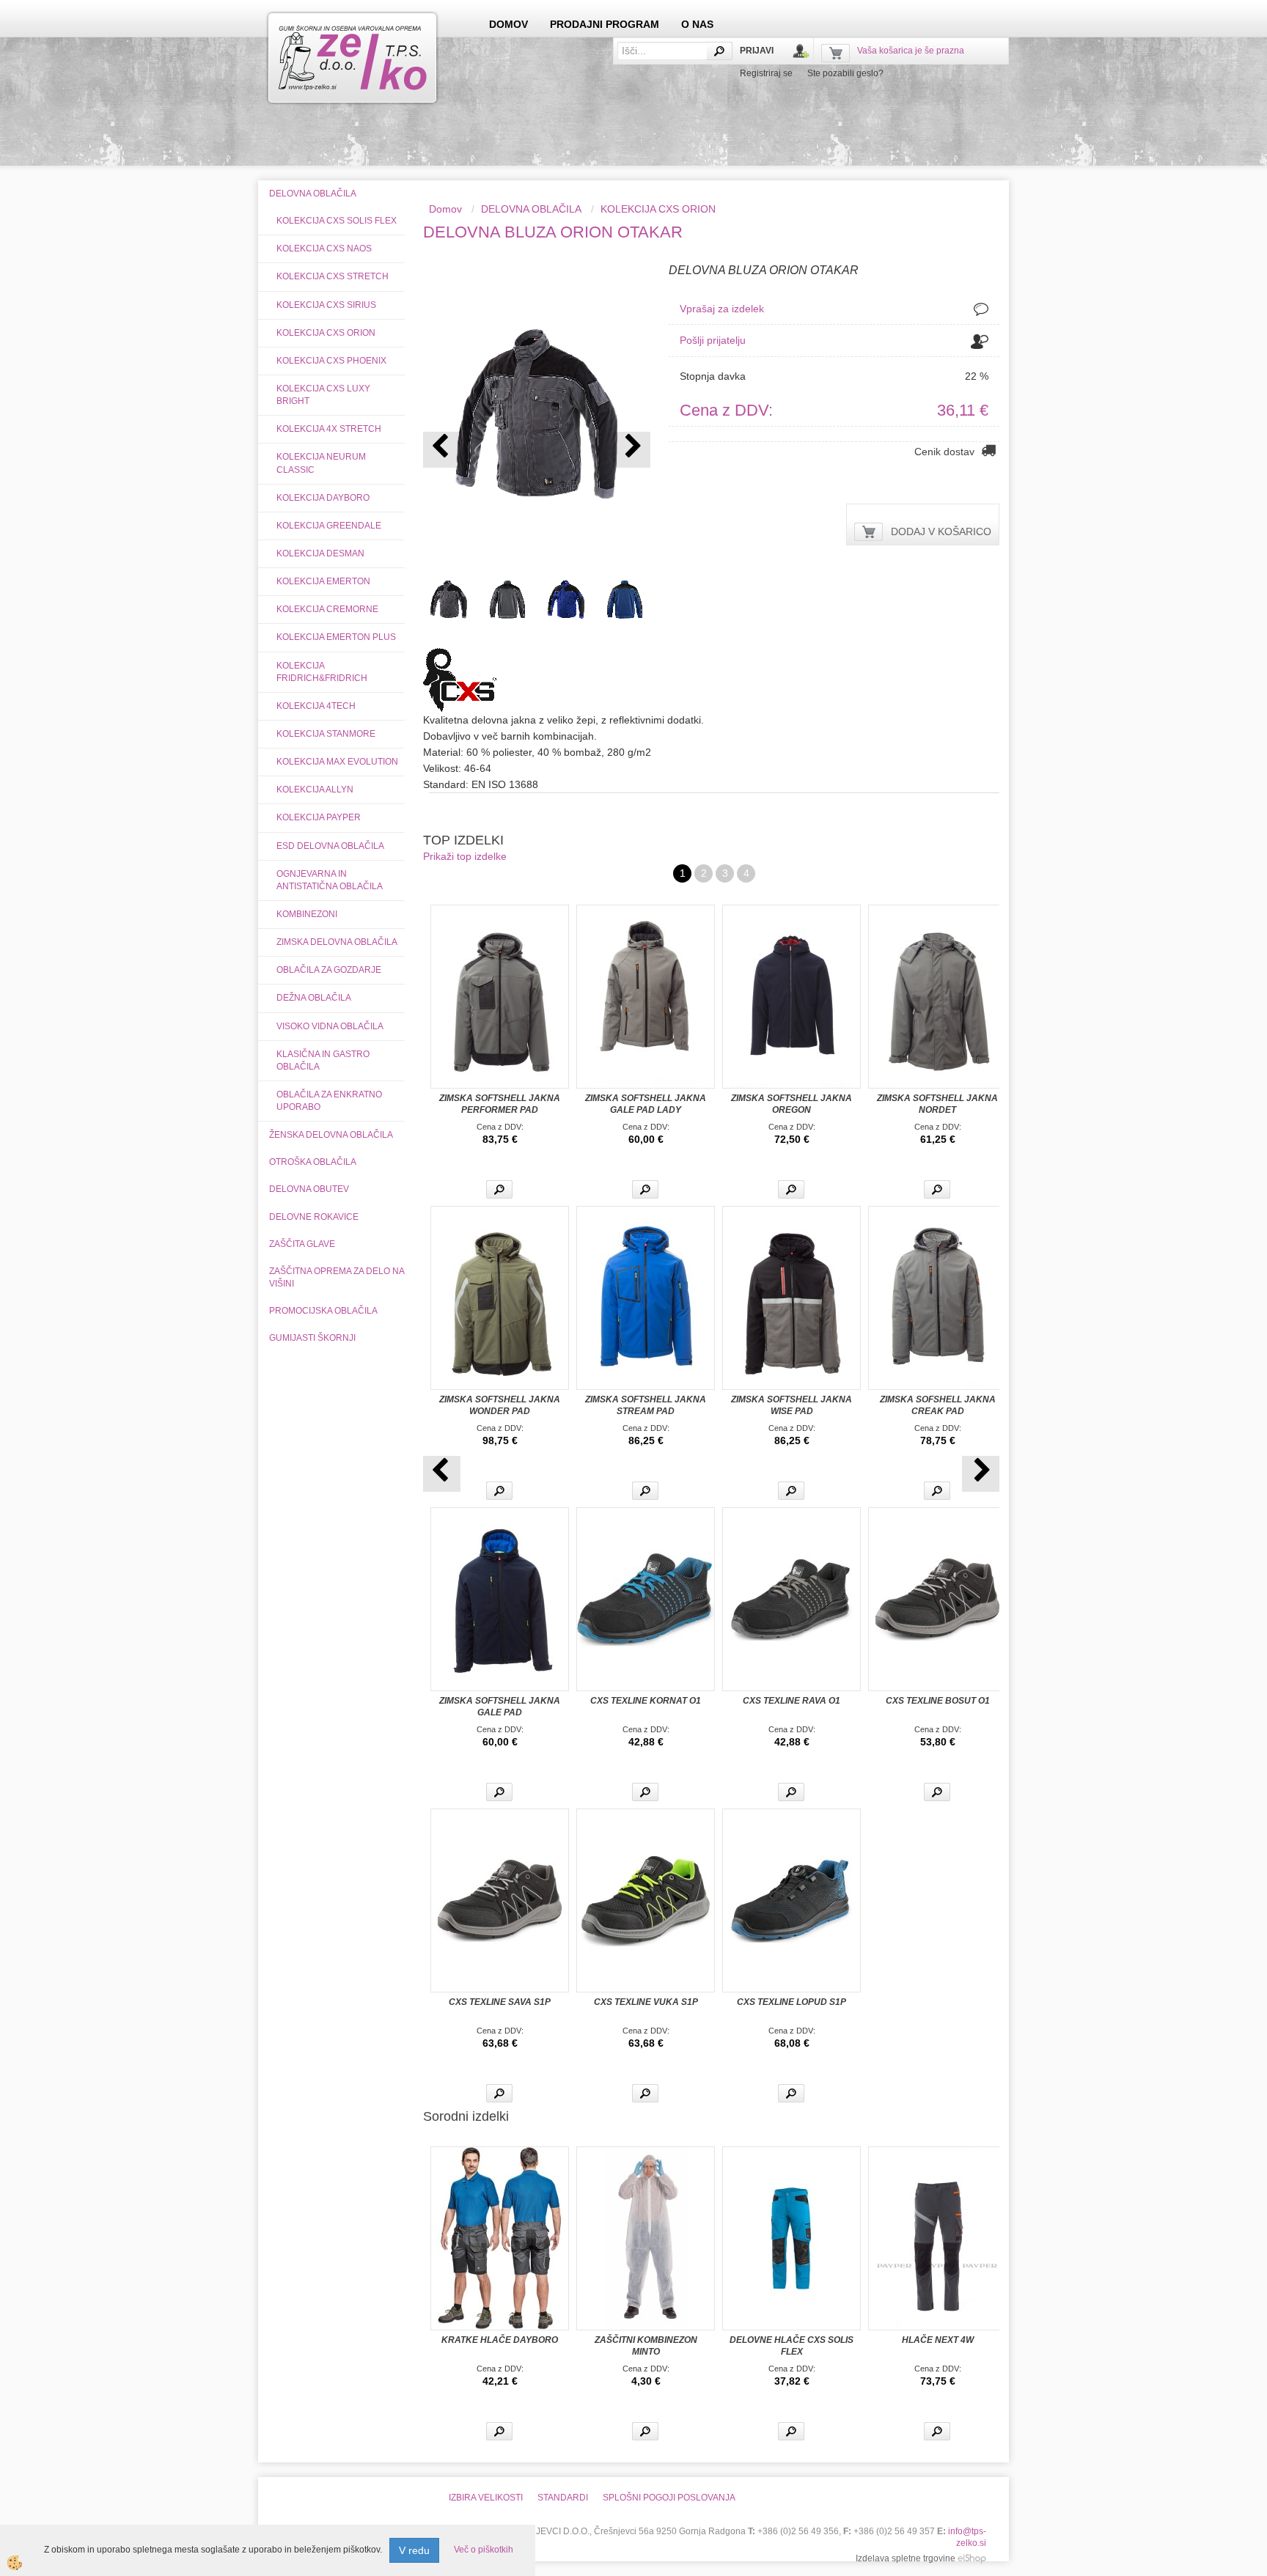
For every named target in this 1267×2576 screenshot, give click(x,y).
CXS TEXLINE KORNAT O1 (646, 1701)
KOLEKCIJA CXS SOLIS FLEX (337, 221)
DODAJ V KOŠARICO (941, 531)
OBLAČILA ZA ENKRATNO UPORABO (329, 1101)
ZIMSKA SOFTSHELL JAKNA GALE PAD (500, 1707)
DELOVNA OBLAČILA (531, 209)
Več (499, 1189)
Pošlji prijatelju (713, 340)
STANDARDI (563, 2498)
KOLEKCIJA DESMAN (320, 553)
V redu (414, 2550)
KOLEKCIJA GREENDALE (329, 526)
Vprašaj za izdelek (722, 309)
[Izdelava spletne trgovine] (972, 2558)
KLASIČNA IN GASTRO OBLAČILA (323, 1060)
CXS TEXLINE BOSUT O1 (938, 1701)
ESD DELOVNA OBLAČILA (330, 846)
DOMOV (508, 24)
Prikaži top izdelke (465, 856)
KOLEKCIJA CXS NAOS (324, 249)
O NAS (697, 24)
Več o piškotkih (484, 2550)
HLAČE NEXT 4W (938, 2340)
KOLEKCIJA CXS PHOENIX (331, 361)
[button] (632, 450)
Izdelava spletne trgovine (906, 2558)
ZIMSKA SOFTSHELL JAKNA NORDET (937, 1104)
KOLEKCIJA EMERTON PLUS (336, 637)
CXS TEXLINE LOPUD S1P (792, 2002)
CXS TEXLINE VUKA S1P (646, 2002)
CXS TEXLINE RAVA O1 (792, 1701)
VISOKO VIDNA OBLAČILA (330, 1026)
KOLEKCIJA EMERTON (323, 581)
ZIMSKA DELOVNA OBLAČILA (337, 942)
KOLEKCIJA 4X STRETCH (329, 429)
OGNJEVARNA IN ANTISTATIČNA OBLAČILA (330, 880)
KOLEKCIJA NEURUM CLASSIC (321, 463)
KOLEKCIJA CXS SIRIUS (326, 305)
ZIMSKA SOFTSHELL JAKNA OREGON (792, 1104)
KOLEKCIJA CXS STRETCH (333, 276)
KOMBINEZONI (307, 914)
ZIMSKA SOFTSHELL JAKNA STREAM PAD (646, 1405)
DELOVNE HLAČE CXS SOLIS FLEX (792, 2346)
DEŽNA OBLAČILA (314, 998)
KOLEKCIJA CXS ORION (326, 333)
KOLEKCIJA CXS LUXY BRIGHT (323, 395)
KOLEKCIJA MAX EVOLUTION (337, 762)
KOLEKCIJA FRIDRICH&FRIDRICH (322, 672)
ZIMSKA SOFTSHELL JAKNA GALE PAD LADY (646, 1104)
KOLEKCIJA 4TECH (316, 706)
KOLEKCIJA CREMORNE (327, 609)
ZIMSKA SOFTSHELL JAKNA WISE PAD (792, 1405)
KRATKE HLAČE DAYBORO (500, 2340)
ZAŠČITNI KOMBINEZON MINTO (646, 2346)
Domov (445, 209)
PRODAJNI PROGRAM (605, 24)
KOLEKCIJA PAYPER (319, 817)
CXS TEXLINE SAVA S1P (500, 2002)
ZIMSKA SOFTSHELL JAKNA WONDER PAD (500, 1405)
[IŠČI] (719, 51)
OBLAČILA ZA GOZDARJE (329, 970)
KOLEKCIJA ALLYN (315, 790)
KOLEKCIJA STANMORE (326, 734)
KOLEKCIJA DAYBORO (323, 498)
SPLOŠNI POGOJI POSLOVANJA (669, 2498)
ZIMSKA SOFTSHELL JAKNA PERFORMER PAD (500, 1104)
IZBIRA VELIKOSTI (486, 2498)
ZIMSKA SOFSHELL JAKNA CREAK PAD (938, 1405)
